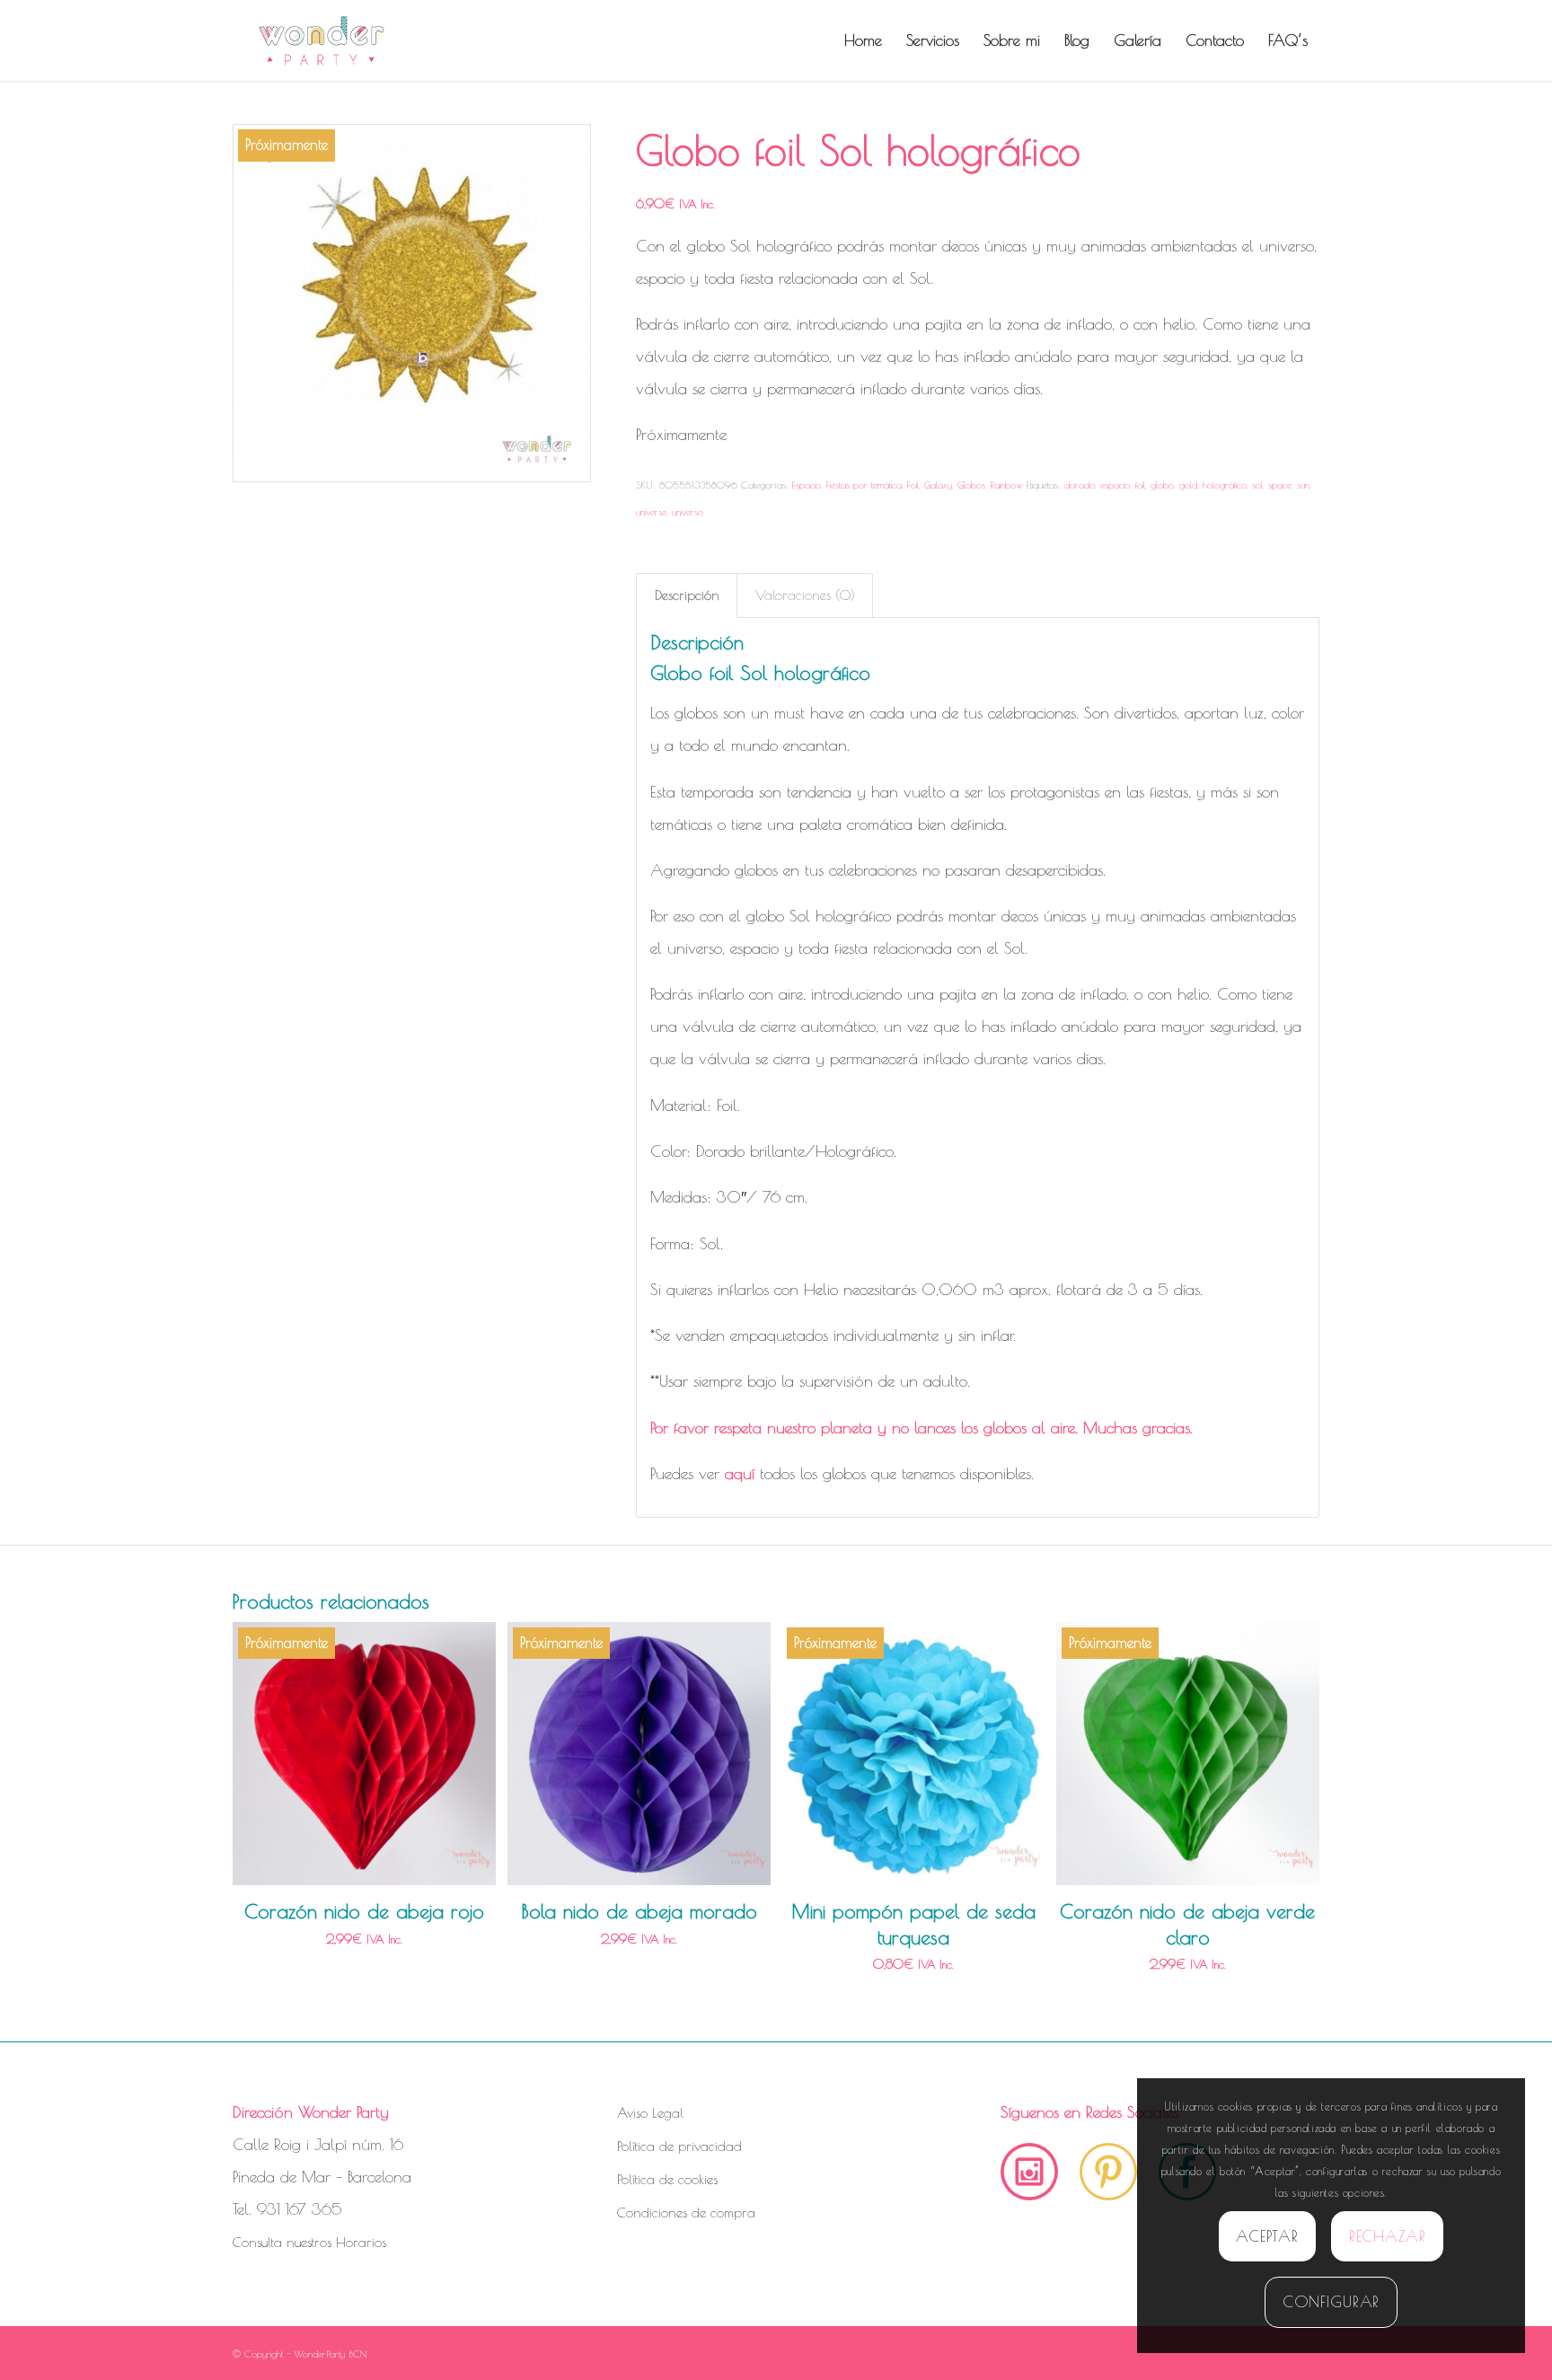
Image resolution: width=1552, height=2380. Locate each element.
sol (1257, 485)
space (1280, 485)
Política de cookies (667, 2179)
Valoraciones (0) (805, 595)
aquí (740, 1473)
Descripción (687, 595)
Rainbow (1007, 485)
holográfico (1225, 485)
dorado (1080, 485)
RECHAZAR (1388, 2236)
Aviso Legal (650, 2113)
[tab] (687, 595)
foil (1140, 485)
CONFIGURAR (1332, 2302)
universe (651, 511)
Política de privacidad (679, 2146)
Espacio (807, 485)
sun (1303, 485)
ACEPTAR (1267, 2236)
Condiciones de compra (686, 2213)
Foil (913, 485)
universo (688, 511)
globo (1162, 485)
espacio (1115, 485)
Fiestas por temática (864, 485)
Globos (971, 485)
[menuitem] (863, 40)
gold (1188, 485)
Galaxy (938, 485)
